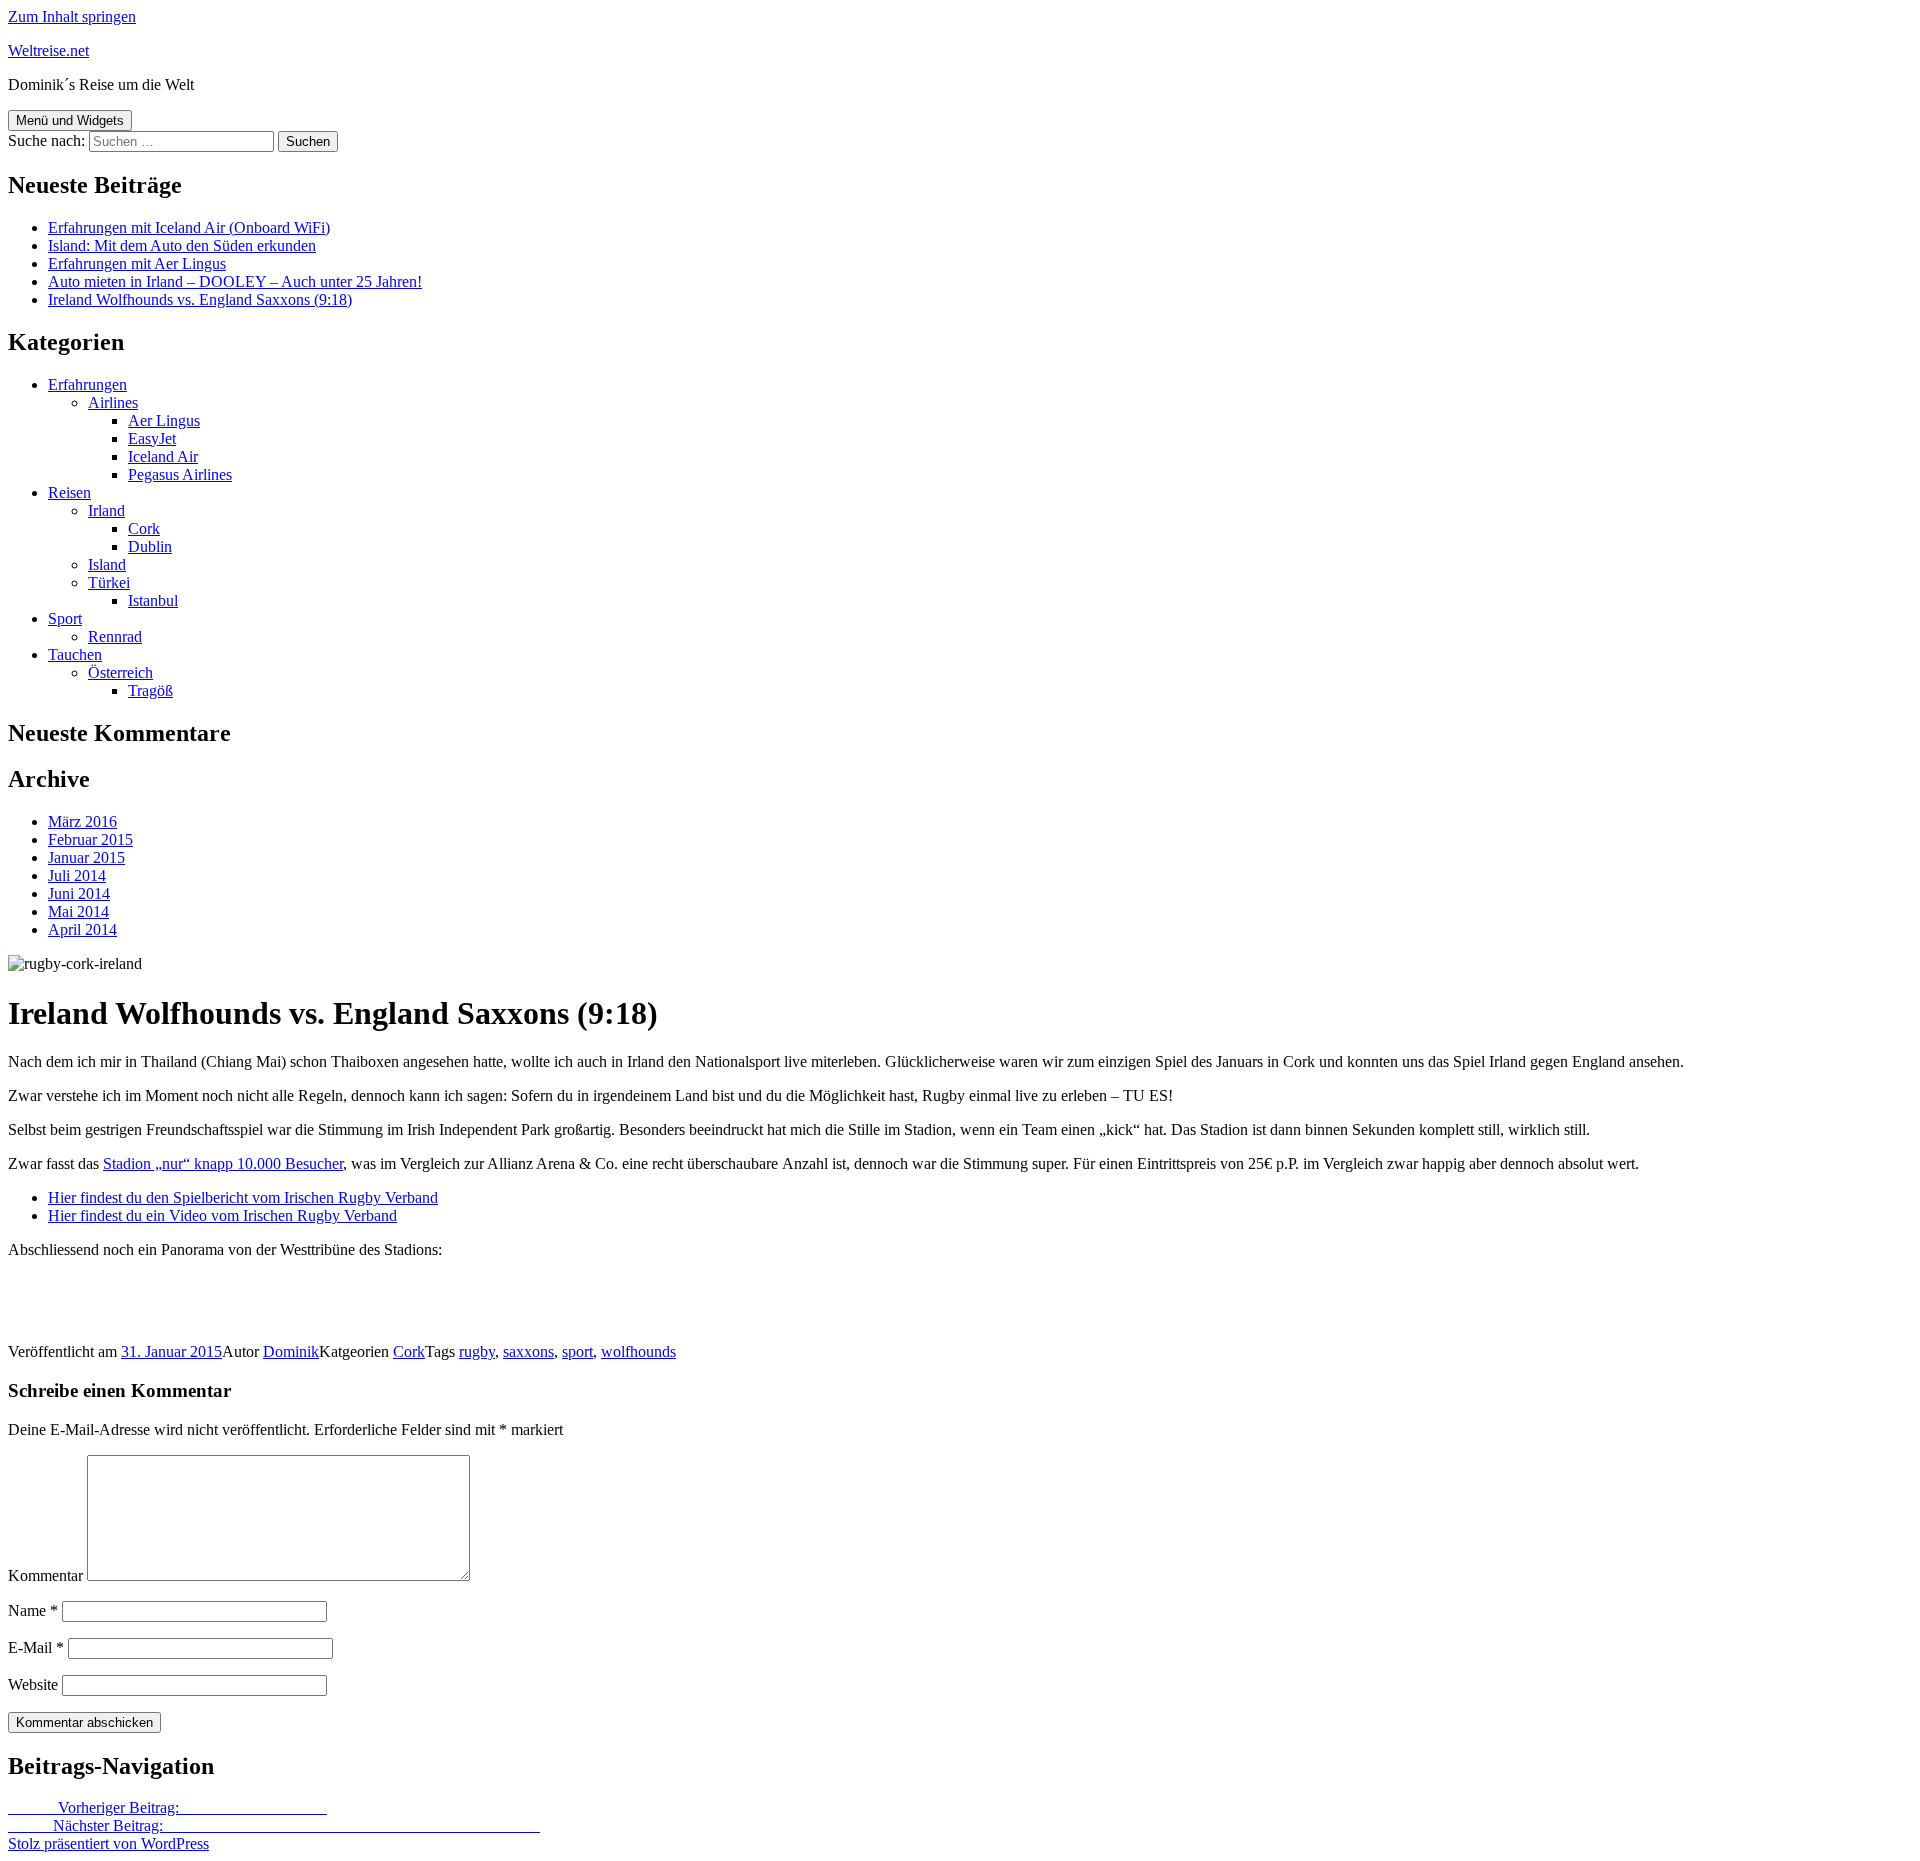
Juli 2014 (77, 875)
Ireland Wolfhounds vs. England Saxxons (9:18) (200, 299)
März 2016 (82, 821)
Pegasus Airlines (180, 474)
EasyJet (152, 438)
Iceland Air (163, 456)
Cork (144, 528)
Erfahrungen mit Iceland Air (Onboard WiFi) (189, 227)
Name (33, 1610)
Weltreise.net (48, 50)
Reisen (69, 492)
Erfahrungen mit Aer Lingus (137, 263)
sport (577, 1351)
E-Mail (36, 1647)
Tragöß (150, 690)
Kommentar (45, 1575)
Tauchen (75, 654)
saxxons (528, 1351)
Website (33, 1684)
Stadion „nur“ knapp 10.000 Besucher (223, 1163)
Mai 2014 (78, 911)
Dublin (150, 546)
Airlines (113, 402)
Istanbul (153, 600)
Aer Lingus (164, 420)
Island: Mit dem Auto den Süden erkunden (182, 245)
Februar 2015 (90, 839)
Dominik (291, 1351)
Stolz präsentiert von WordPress (108, 1843)
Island (107, 564)
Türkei (109, 582)
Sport (65, 618)
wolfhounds (638, 1351)
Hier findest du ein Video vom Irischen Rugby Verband (222, 1215)
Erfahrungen (87, 384)
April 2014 (82, 929)
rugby (477, 1351)
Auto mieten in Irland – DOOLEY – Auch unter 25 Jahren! (235, 281)
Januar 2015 (86, 857)
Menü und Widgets (70, 120)
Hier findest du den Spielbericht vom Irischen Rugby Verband (243, 1197)
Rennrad (115, 636)
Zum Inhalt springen (72, 16)
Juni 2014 (79, 893)
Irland (106, 510)
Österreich (120, 672)
